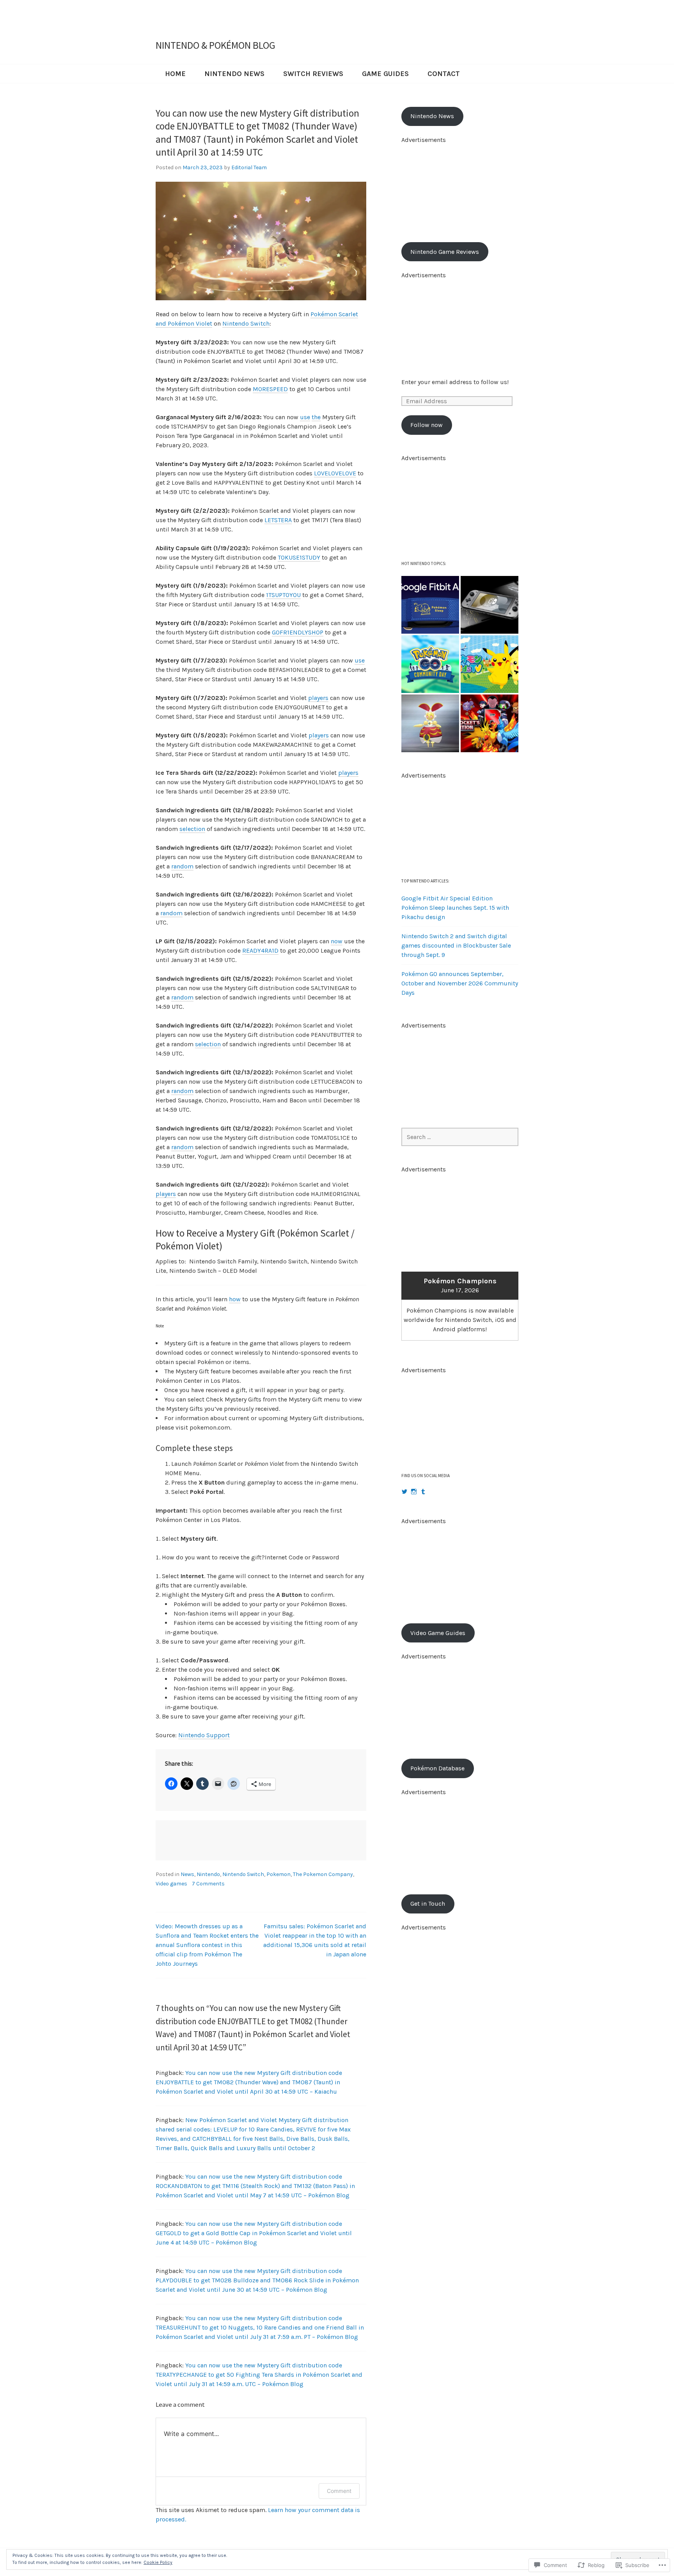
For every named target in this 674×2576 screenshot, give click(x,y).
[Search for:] (460, 1137)
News (187, 1874)
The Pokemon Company (323, 1874)
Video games (171, 1884)
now (337, 941)
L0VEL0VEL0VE (335, 473)
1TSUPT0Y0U (283, 595)
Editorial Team (249, 167)
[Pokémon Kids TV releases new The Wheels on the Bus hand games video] (490, 664)
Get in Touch (428, 1904)
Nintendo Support (204, 1735)
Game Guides (385, 74)
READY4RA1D (260, 950)
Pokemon (278, 1874)
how (235, 1299)
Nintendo (208, 1874)
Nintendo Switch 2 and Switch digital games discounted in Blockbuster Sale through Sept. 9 (456, 945)
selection (192, 829)
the (316, 417)
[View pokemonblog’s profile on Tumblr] (423, 1492)
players (318, 698)
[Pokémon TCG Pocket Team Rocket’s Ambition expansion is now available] (490, 723)
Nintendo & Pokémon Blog (216, 45)
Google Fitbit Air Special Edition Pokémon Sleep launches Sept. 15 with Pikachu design (455, 908)
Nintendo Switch (246, 323)
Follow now (427, 425)
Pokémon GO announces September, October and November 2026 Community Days (460, 983)
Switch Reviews (313, 74)
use (305, 417)
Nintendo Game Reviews (445, 252)
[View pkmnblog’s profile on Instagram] (414, 1492)
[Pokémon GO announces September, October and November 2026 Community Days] (430, 664)
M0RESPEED (270, 389)
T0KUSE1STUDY (299, 557)
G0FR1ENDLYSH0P (298, 632)
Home (175, 74)
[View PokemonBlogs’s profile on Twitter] (404, 1492)
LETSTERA (278, 520)
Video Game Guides (438, 1633)
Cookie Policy (158, 2562)
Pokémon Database (437, 1768)
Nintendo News (234, 74)
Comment (339, 2491)
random (182, 866)
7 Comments (208, 1884)
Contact (444, 74)
